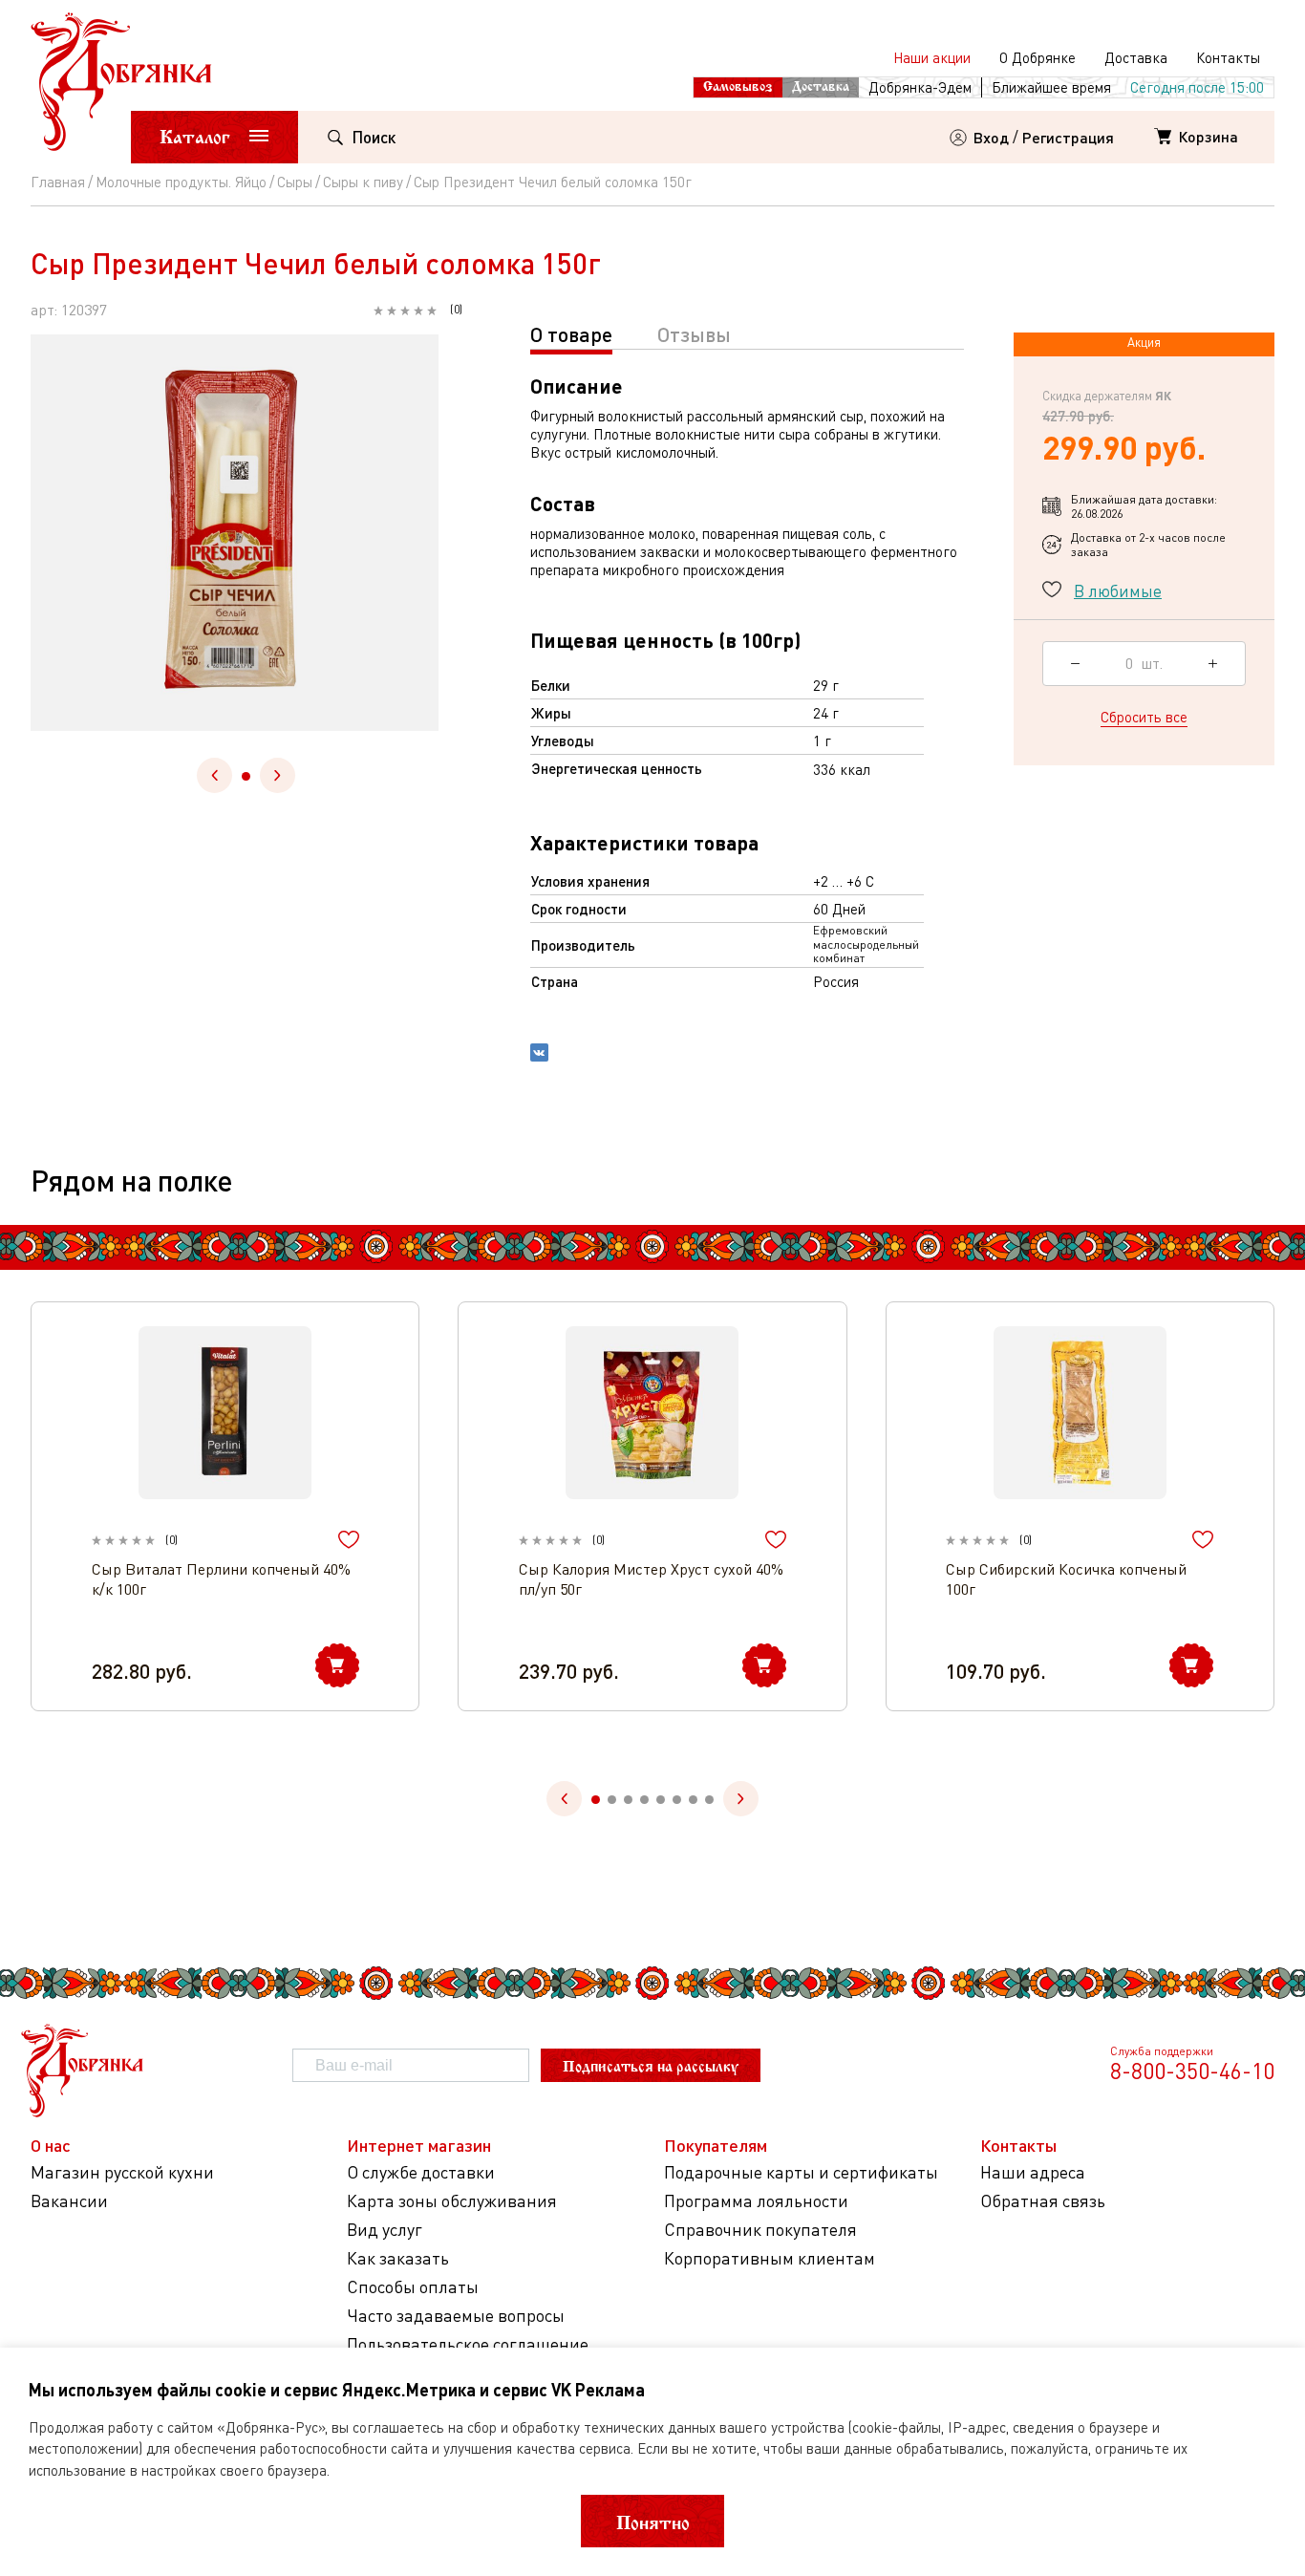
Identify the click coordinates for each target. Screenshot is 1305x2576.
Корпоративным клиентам (770, 2258)
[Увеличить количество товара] (1213, 663)
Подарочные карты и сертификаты (801, 2172)
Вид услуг (385, 2230)
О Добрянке (1038, 57)
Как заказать (398, 2258)
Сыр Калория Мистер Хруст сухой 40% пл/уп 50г (651, 1579)
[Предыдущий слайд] (214, 775)
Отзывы (694, 334)
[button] (246, 776)
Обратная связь (1043, 2201)
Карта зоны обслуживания (452, 2201)
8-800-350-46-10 (1192, 2071)
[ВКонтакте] (539, 1055)
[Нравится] (349, 1540)
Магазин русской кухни (122, 2172)
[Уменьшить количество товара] (1075, 663)
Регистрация (1068, 137)
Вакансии (69, 2201)
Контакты (1228, 57)
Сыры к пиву (363, 182)
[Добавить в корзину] (337, 1665)
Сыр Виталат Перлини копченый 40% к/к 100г (221, 1579)
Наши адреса (1033, 2172)
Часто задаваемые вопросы (456, 2316)
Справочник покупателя (760, 2230)
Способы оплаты (413, 2287)
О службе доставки (421, 2172)
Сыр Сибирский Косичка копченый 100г (1066, 1579)
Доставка (1136, 57)
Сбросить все (1144, 716)
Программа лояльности (756, 2201)
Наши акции (932, 57)
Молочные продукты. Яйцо (181, 182)
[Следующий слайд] (278, 775)
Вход (991, 137)
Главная (58, 182)
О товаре (571, 334)
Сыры (295, 182)
